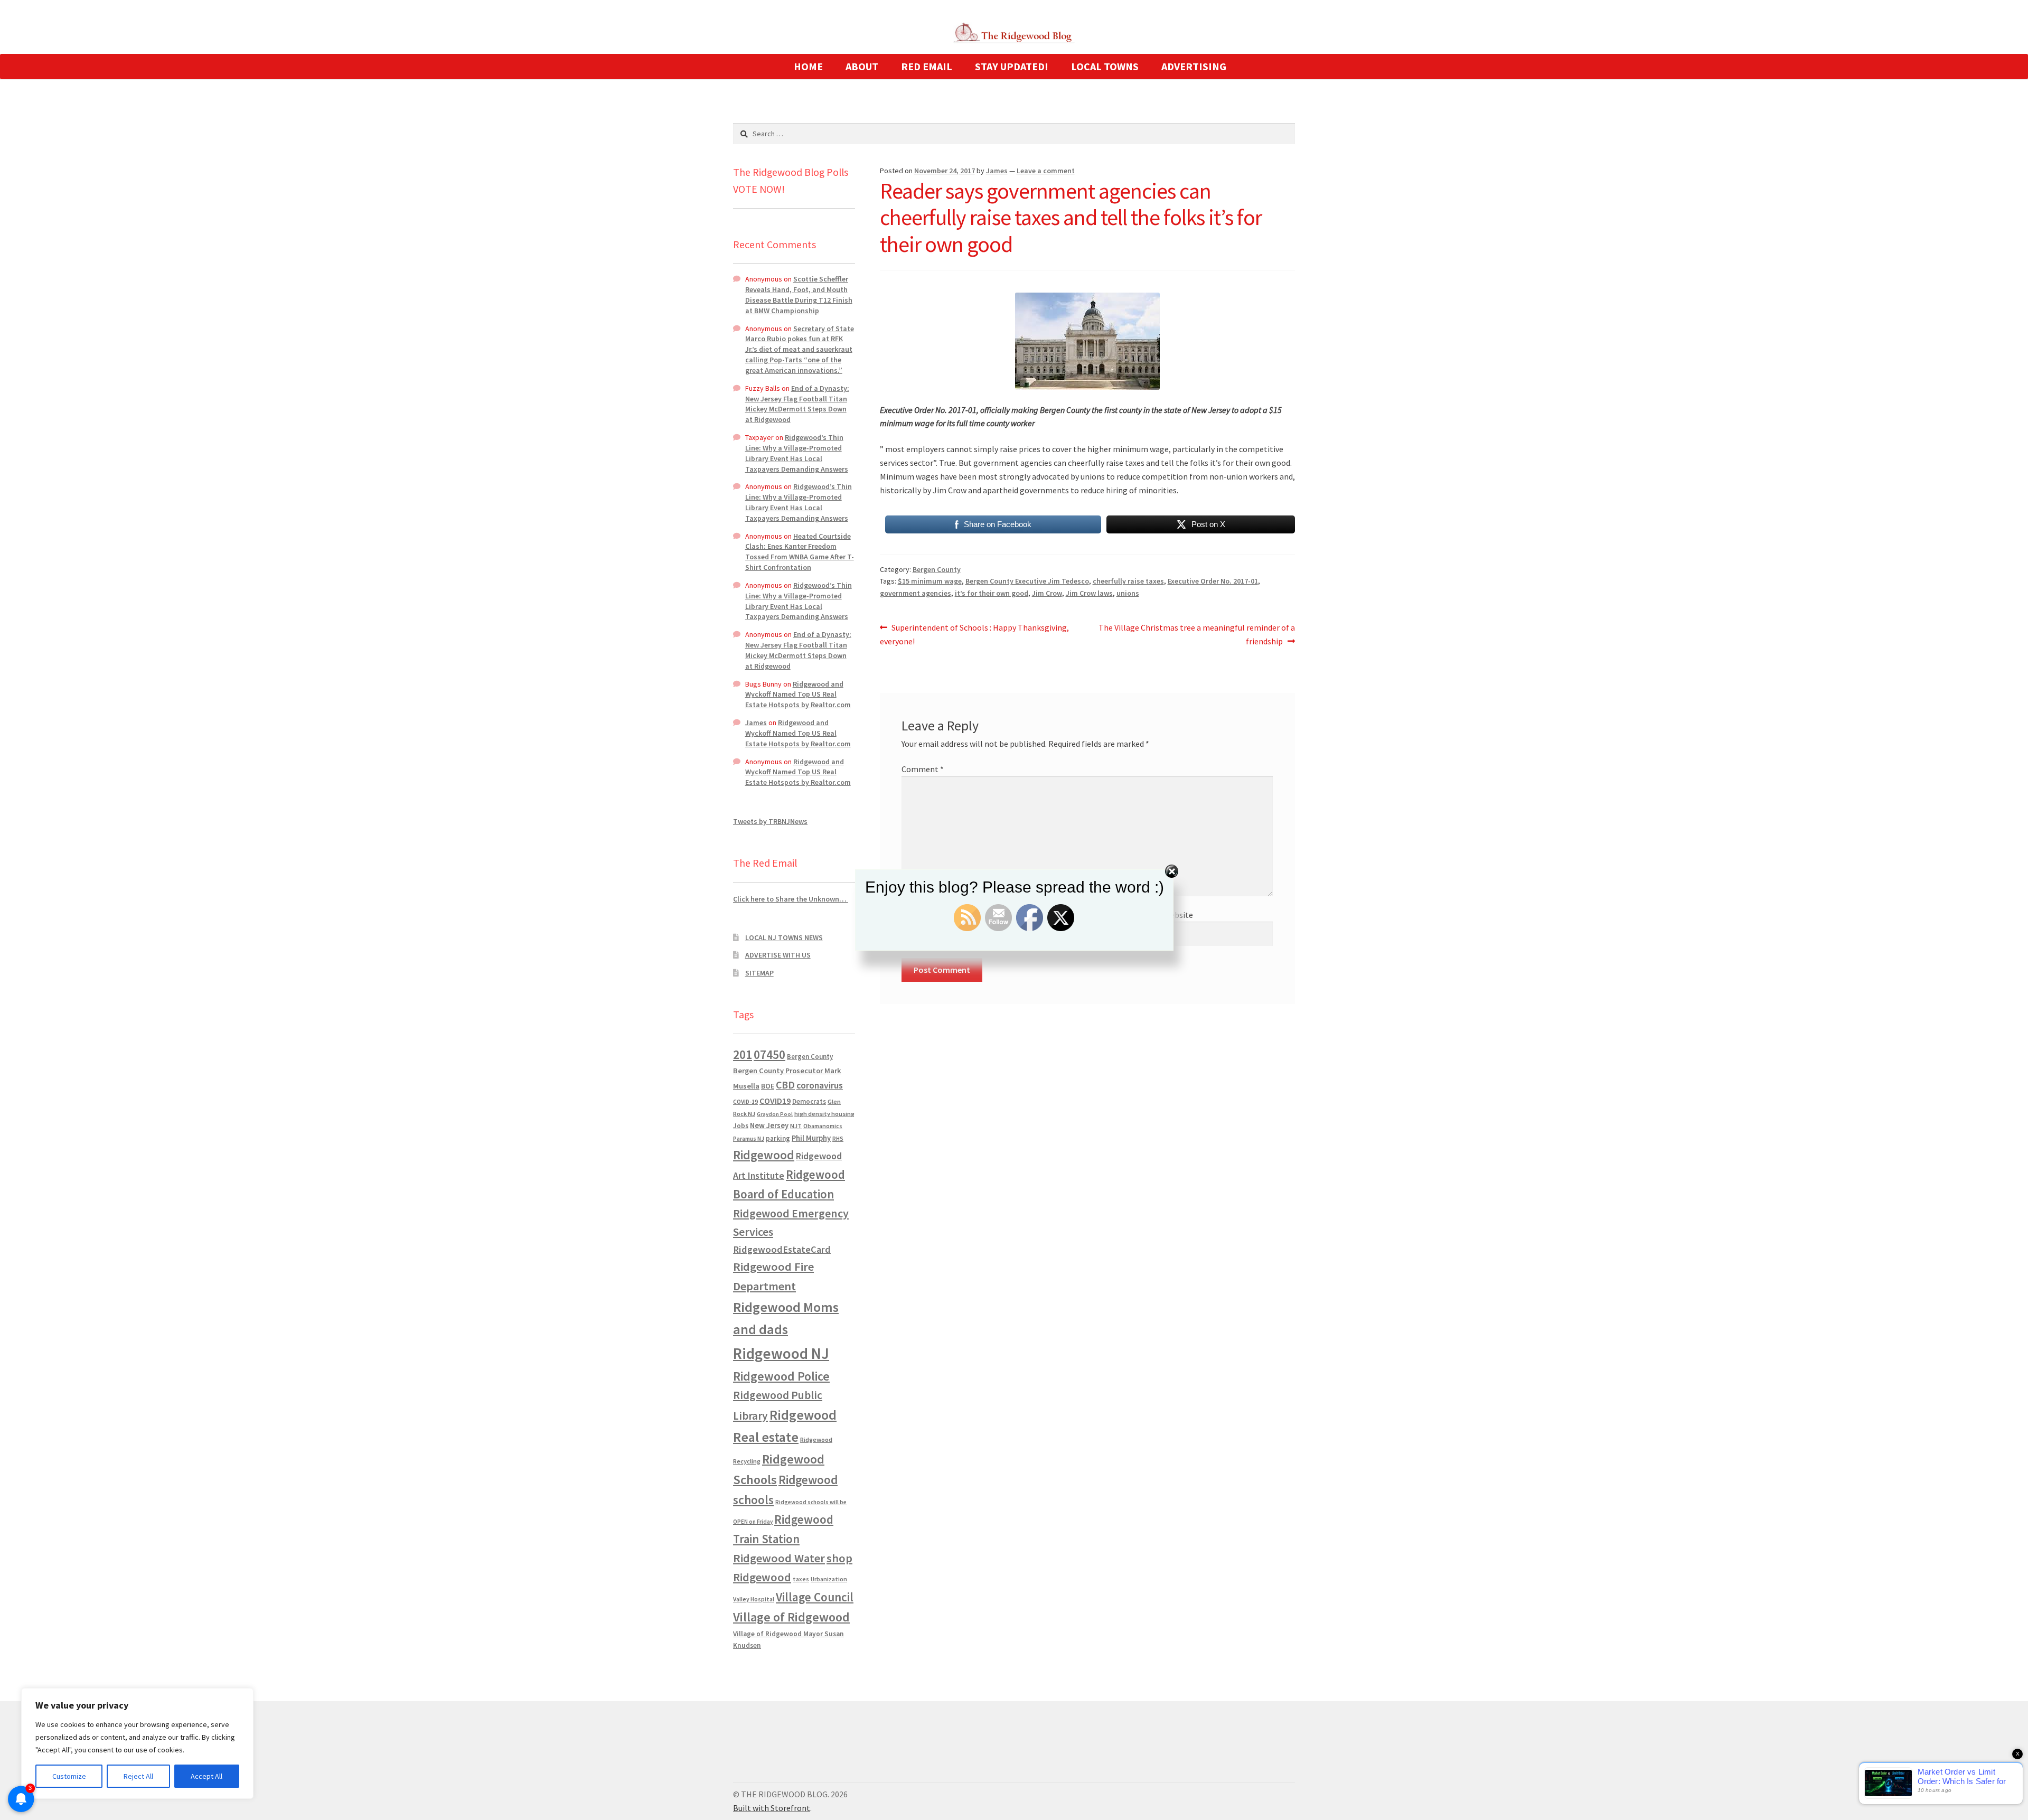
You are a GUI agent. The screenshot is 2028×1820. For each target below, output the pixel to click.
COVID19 (775, 1101)
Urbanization (829, 1579)
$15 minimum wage (930, 581)
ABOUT (862, 66)
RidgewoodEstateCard (782, 1249)
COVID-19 (745, 1102)
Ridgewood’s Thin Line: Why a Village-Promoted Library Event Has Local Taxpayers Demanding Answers (797, 453)
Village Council (815, 1597)
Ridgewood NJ (781, 1353)
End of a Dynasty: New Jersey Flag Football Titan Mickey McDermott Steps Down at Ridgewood (797, 404)
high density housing (824, 1114)
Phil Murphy (811, 1138)
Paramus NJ (749, 1139)
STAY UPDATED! (1012, 66)
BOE (768, 1086)
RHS (838, 1138)
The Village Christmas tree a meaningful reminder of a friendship (1196, 634)
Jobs (741, 1126)
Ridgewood (764, 1155)
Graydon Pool (775, 1114)
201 (743, 1054)
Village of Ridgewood (791, 1617)
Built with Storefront (772, 1808)
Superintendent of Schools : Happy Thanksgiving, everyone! (975, 634)
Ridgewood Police (781, 1376)
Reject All (138, 1776)
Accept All (206, 1776)
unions (1128, 593)
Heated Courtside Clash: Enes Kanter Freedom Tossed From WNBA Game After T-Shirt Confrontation (800, 552)
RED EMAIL (927, 66)
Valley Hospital (754, 1599)
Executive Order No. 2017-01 (1213, 581)
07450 (769, 1054)
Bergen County (937, 569)
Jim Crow (1047, 593)
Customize (69, 1776)
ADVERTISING (1194, 66)
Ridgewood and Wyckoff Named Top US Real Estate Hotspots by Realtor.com (798, 695)
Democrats (809, 1101)
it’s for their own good (992, 593)
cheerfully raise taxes (1128, 581)
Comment (923, 769)
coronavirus (820, 1085)
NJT (796, 1126)
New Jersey (769, 1125)
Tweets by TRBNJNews (770, 821)
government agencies (916, 593)
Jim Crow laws (1089, 593)
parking (778, 1138)
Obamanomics (823, 1126)
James (997, 171)
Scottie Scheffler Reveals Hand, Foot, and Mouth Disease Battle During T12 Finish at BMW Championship (799, 294)
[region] (137, 1743)
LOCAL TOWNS (1105, 66)
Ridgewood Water (779, 1558)
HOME (808, 66)
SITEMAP (759, 973)
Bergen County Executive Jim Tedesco (1027, 581)
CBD (785, 1085)
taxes (801, 1579)
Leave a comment (1046, 171)
